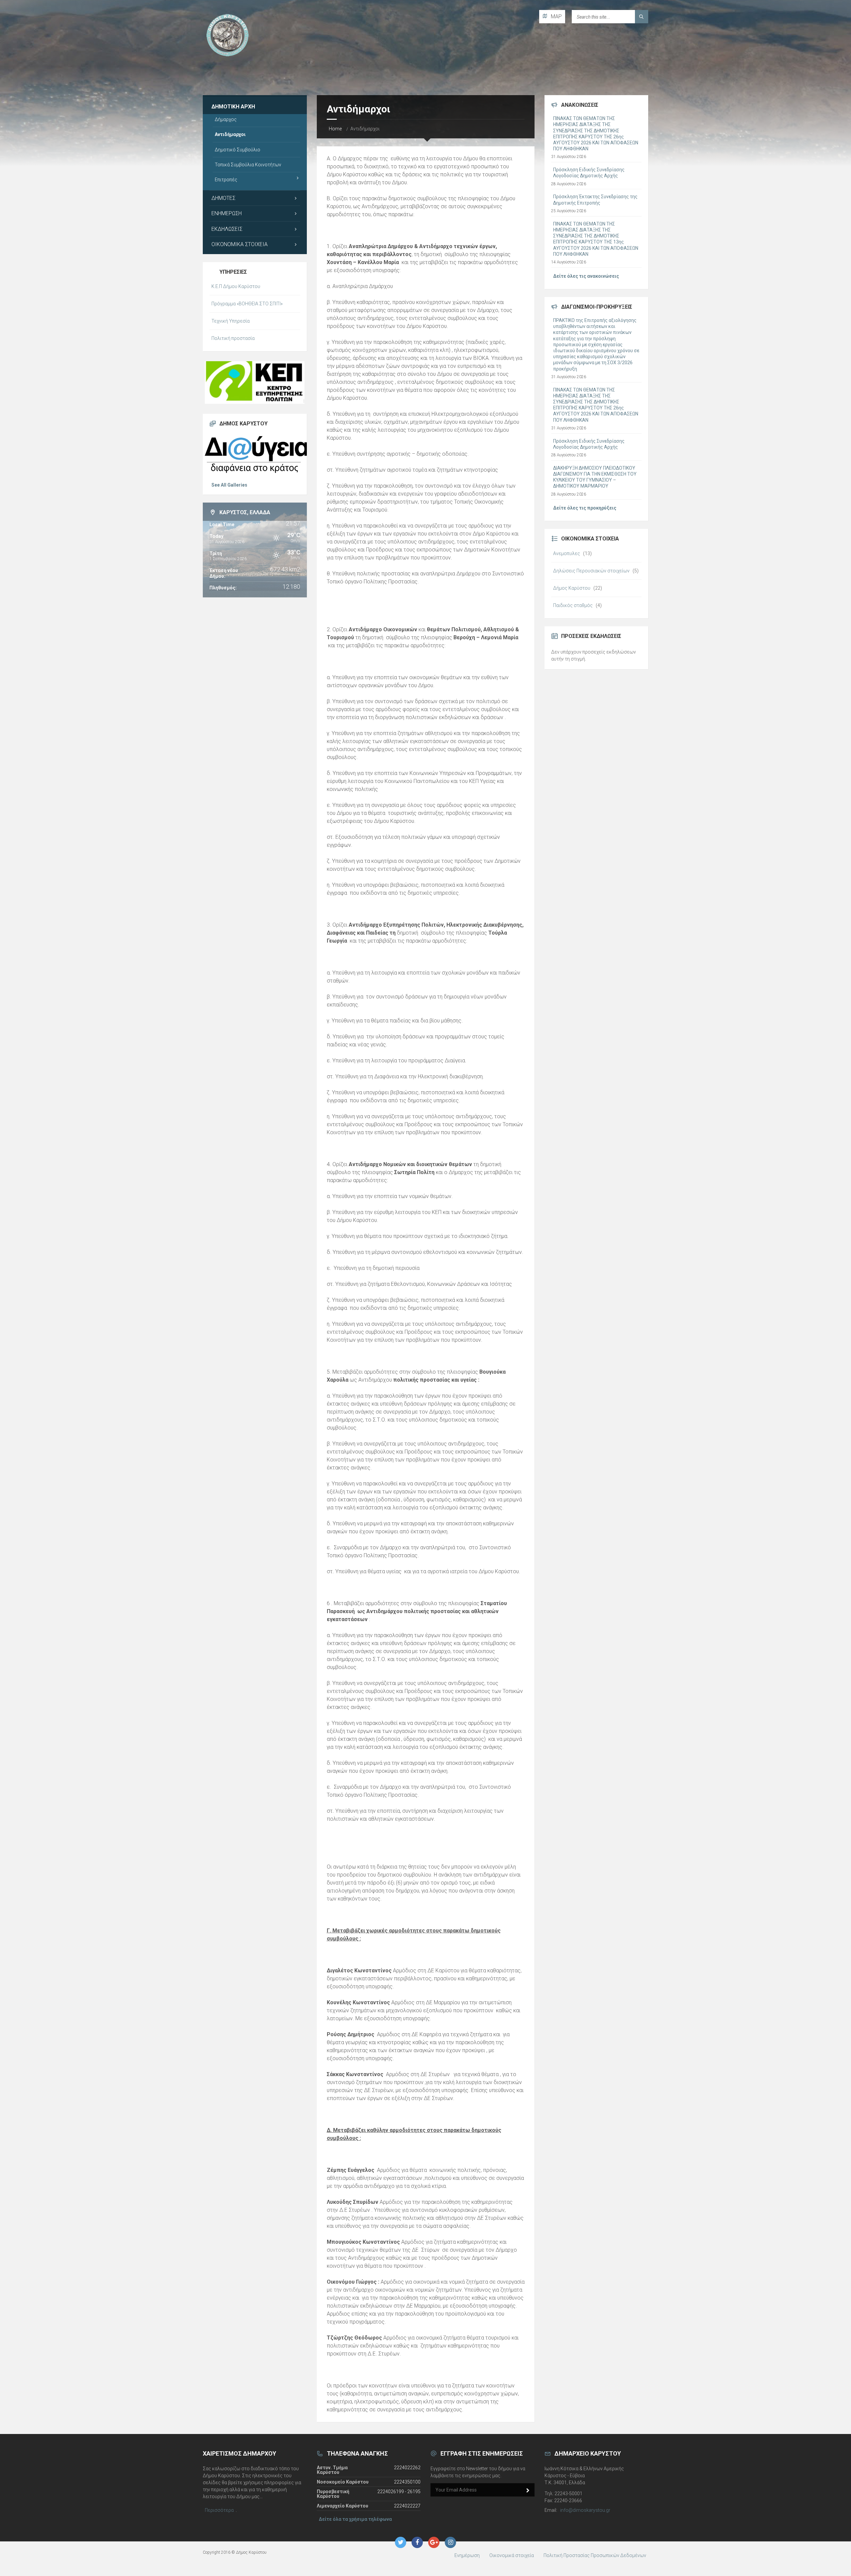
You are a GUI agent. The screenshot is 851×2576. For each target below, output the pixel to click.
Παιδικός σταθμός (573, 605)
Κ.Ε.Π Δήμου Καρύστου (236, 286)
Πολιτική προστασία (233, 338)
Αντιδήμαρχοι (230, 134)
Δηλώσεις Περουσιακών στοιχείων (591, 571)
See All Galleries (229, 485)
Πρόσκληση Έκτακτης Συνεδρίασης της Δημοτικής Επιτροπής (595, 200)
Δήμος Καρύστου (572, 588)
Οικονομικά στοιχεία (240, 244)
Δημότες (223, 198)
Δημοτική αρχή (233, 107)
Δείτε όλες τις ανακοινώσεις (586, 276)
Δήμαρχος (226, 119)
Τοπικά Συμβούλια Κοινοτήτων (248, 165)
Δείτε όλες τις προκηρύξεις (585, 508)
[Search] (642, 17)
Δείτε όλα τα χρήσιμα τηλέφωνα (355, 2519)
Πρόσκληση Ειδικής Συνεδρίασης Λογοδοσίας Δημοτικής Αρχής (589, 173)
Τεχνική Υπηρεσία (231, 321)
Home (335, 129)
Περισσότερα (219, 2510)
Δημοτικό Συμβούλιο (238, 150)
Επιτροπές (226, 180)
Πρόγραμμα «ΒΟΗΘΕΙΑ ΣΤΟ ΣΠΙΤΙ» (247, 304)
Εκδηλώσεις (227, 229)
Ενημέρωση (227, 213)
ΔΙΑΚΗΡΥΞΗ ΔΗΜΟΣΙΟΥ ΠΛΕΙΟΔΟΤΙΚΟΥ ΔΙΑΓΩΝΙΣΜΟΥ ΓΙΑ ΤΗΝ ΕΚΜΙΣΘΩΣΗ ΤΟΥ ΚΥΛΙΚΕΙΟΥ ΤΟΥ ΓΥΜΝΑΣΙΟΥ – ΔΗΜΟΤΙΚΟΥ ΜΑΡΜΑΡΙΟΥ (595, 477)
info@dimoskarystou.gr (585, 2510)
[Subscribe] (528, 2491)
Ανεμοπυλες (567, 553)
